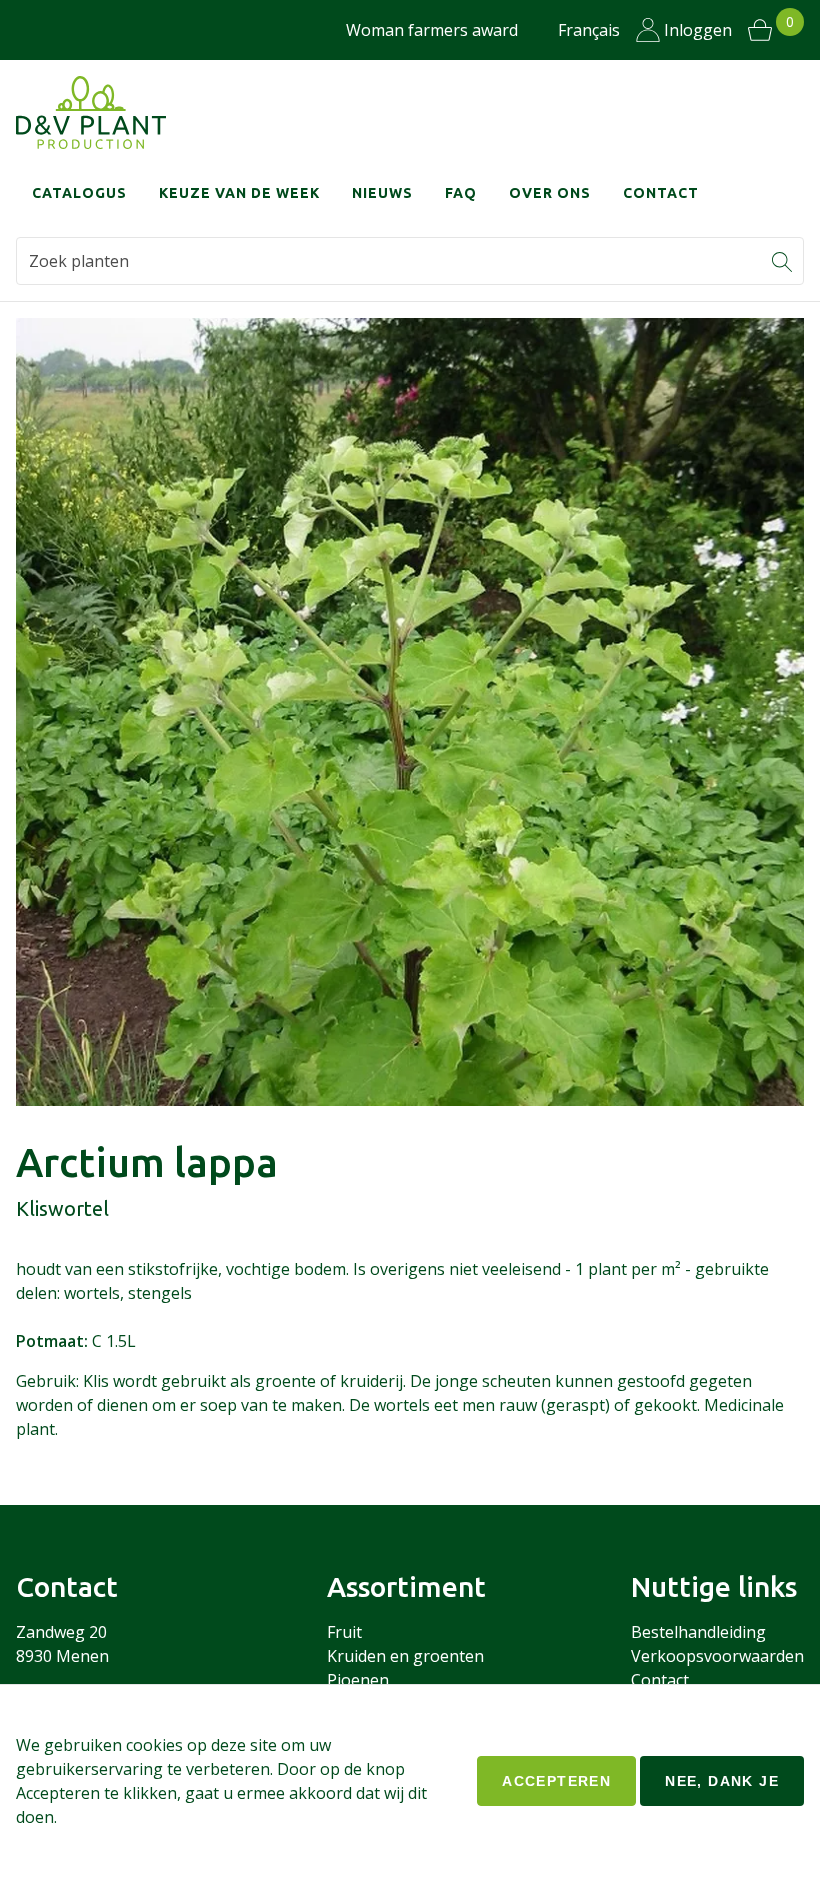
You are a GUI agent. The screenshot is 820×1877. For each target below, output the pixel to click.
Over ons (550, 193)
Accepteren (556, 1781)
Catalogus (79, 193)
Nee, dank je (722, 1781)
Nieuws (382, 193)
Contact (661, 193)
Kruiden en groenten (405, 1656)
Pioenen (358, 1680)
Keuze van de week (239, 193)
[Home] (91, 112)
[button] (782, 261)
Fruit (344, 1632)
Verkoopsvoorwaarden (717, 1656)
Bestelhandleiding (698, 1632)
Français (589, 30)
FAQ (461, 193)
